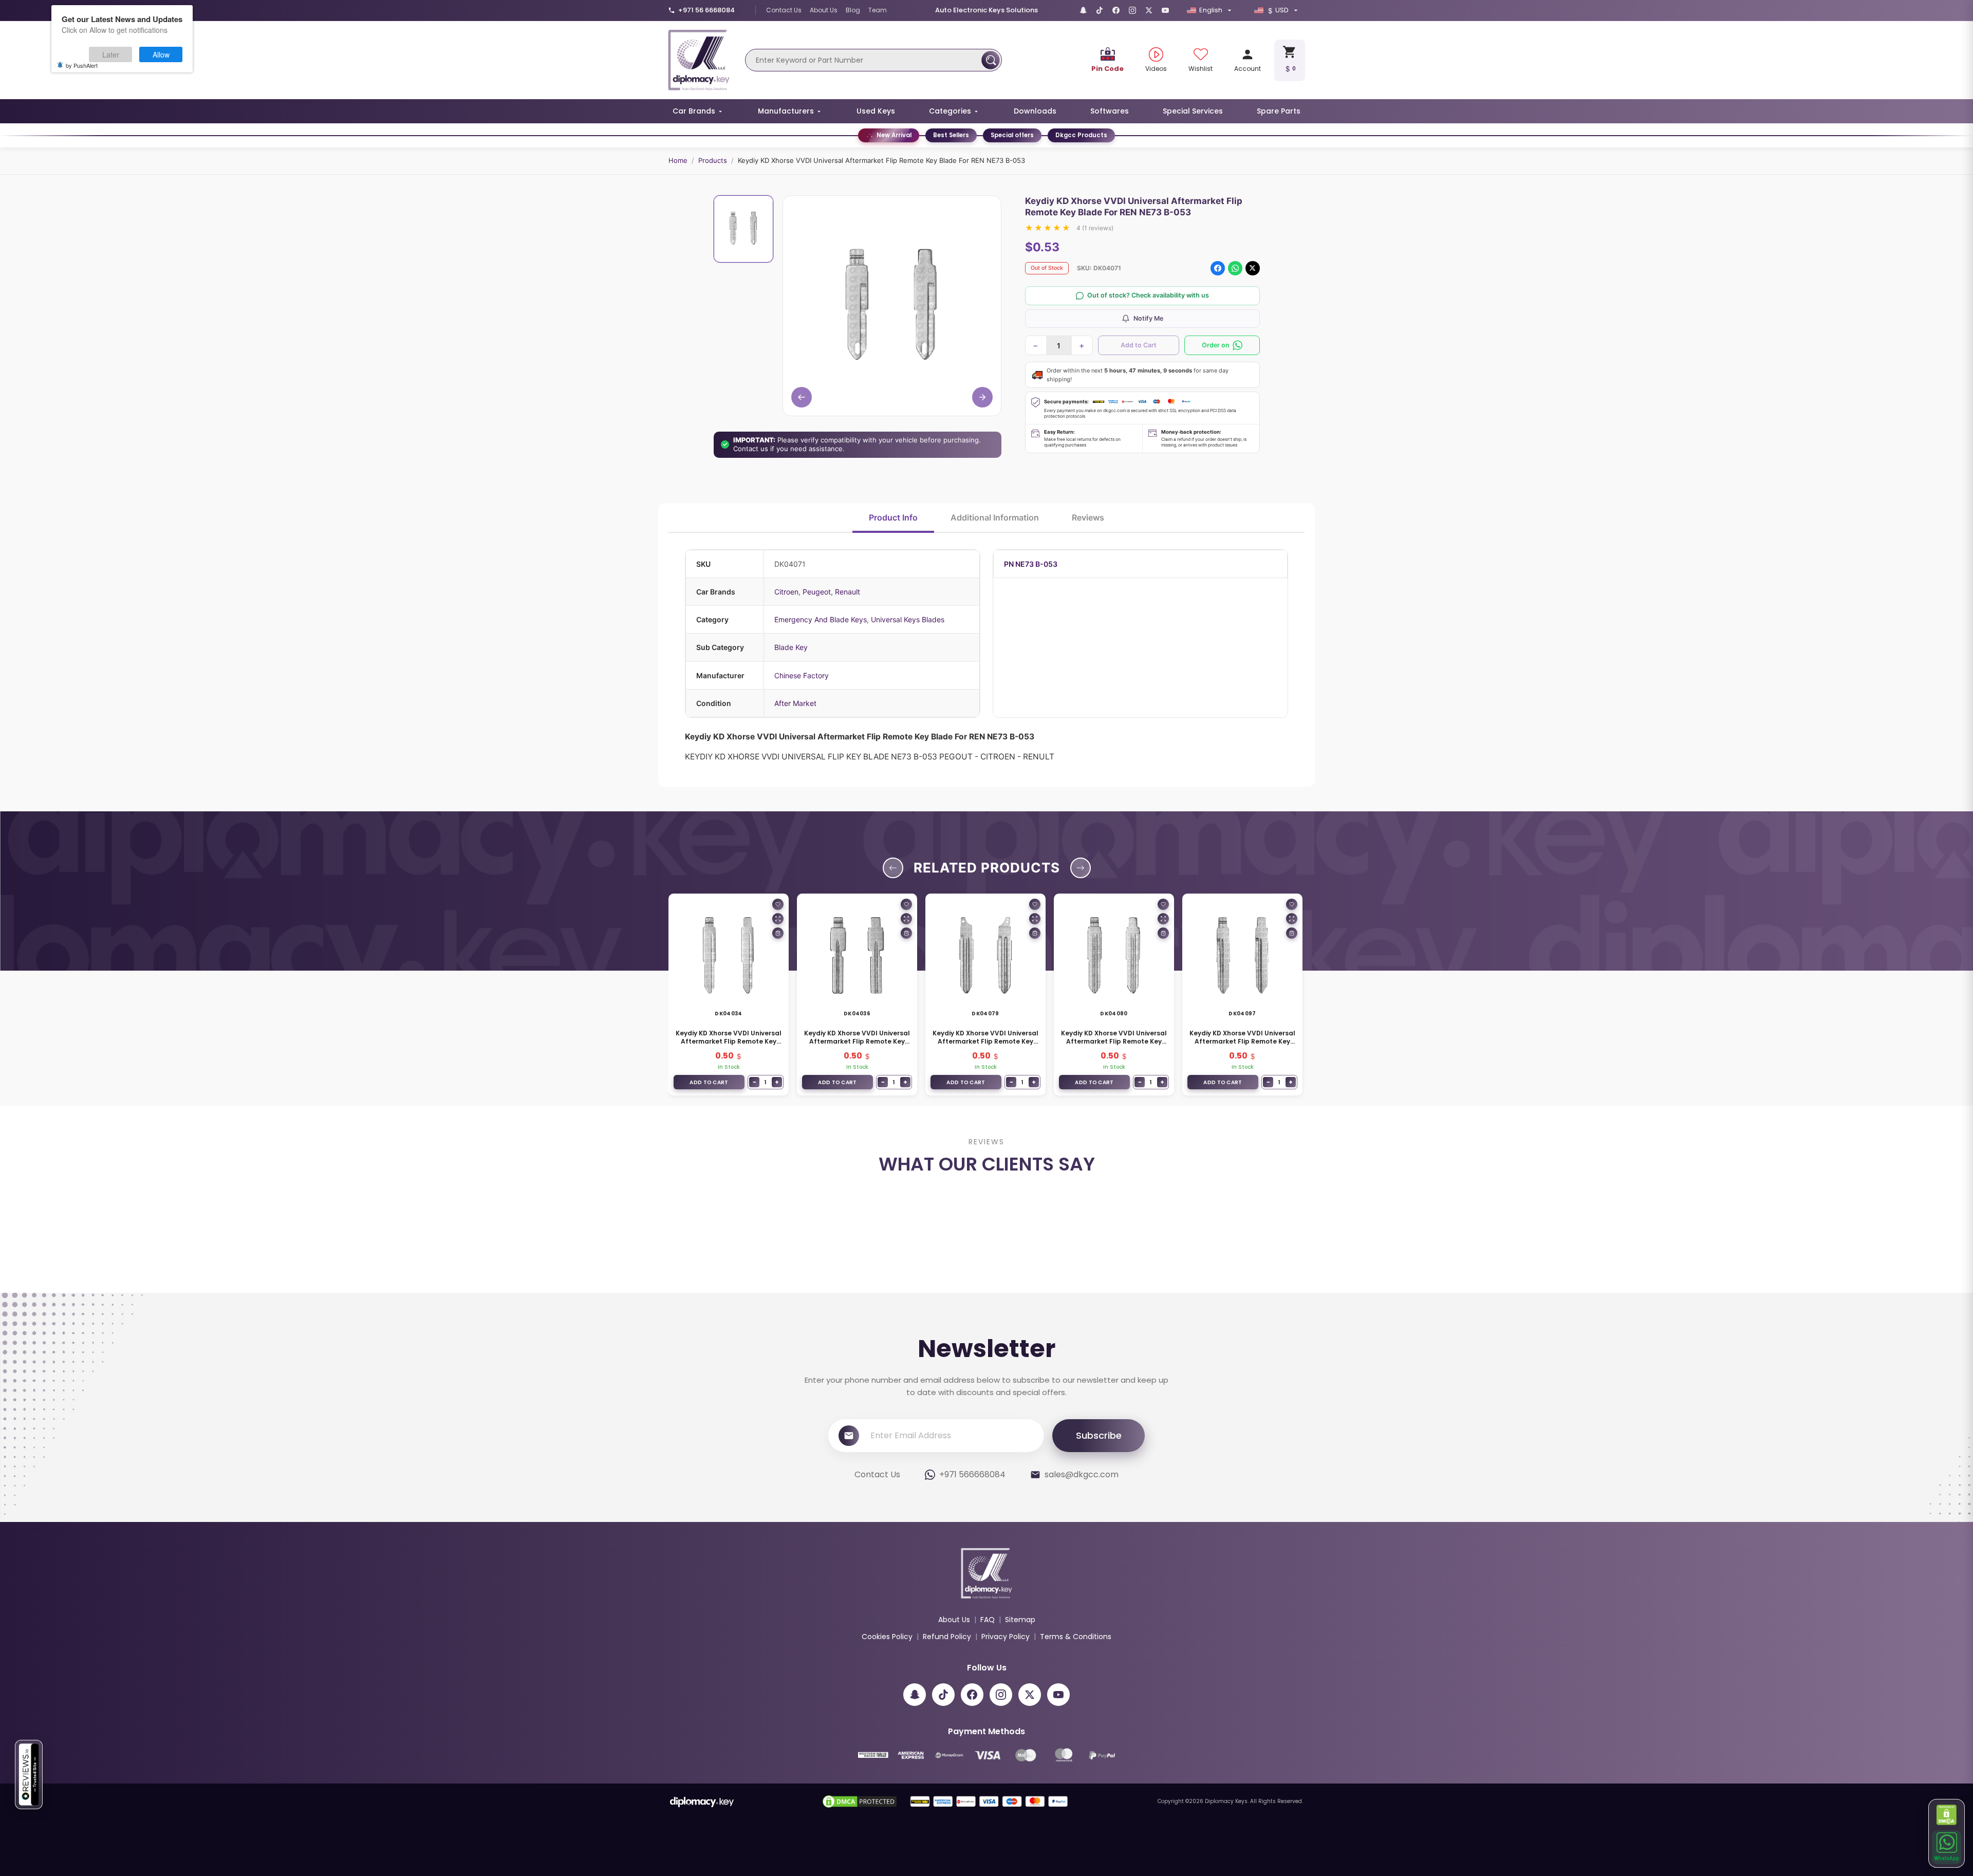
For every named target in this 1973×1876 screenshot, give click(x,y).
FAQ (988, 1731)
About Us (824, 10)
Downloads (1035, 111)
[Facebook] (1116, 10)
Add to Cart (1139, 345)
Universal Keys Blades (908, 619)
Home (678, 160)
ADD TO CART (709, 1082)
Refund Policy (947, 1748)
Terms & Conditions (1076, 1748)
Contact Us (784, 10)
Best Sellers (951, 135)
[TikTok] (1100, 10)
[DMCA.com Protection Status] (1947, 1815)
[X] (1149, 10)
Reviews (1088, 517)
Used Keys (876, 111)
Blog (853, 10)
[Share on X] (1253, 268)
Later (111, 54)
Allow (161, 54)
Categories (950, 111)
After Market (795, 703)
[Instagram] (1132, 10)
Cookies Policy (887, 1748)
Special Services (1193, 111)
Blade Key (791, 647)
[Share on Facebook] (1218, 268)
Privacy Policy (1006, 1748)
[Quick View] (778, 919)
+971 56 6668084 (706, 10)
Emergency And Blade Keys (821, 619)
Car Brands (694, 111)
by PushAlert (82, 65)
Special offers (1012, 135)
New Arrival (894, 135)
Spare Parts (1279, 111)
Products (713, 160)
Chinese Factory (802, 675)
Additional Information (995, 517)
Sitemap (1020, 1731)
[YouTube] (1165, 10)
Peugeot (817, 592)
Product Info (893, 517)
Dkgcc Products (1081, 135)
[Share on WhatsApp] (1235, 268)
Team (878, 10)
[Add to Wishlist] (778, 904)
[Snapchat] (1083, 10)
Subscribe (1099, 1547)
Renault (848, 592)
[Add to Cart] (778, 933)
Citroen (786, 592)
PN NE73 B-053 (1031, 564)
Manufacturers (786, 111)
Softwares (1110, 111)
